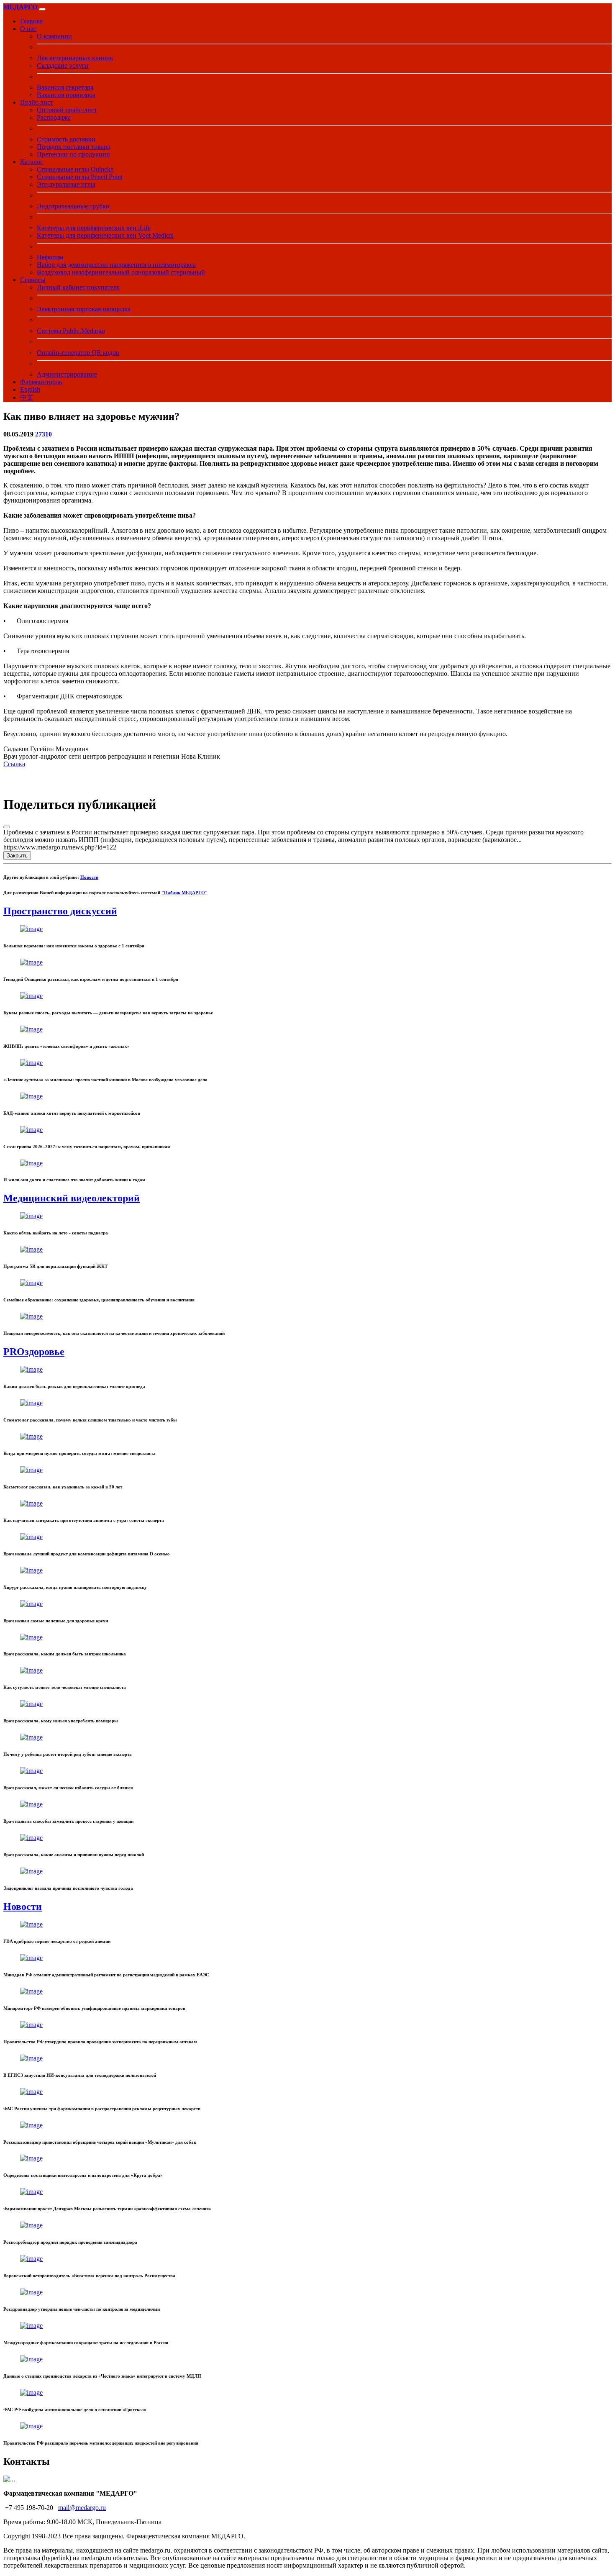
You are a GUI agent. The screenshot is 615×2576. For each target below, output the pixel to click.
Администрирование (67, 374)
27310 (44, 434)
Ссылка (14, 764)
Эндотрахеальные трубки (73, 206)
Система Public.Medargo (71, 331)
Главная (31, 21)
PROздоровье (34, 1352)
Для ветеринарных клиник (75, 58)
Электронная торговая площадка (84, 309)
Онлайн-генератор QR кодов (78, 353)
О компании (54, 36)
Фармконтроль (41, 382)
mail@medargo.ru (82, 2508)
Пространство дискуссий (60, 911)
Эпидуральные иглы (66, 184)
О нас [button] (28, 29)
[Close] (7, 827)
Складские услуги (63, 65)
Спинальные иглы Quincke (75, 169)
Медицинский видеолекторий (72, 1198)
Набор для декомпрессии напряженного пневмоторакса (116, 265)
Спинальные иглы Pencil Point (80, 177)
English (30, 389)
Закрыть (17, 856)
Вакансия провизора (66, 95)
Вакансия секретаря (65, 87)
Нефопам (50, 257)
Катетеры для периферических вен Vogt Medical (105, 235)
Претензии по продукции (73, 154)
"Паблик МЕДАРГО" (184, 893)
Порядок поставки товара (73, 147)
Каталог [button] (32, 162)
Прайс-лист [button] (37, 102)
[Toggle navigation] (42, 9)
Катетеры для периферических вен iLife (94, 228)
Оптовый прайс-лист (67, 110)
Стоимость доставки (66, 139)
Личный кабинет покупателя (78, 287)
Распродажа (54, 117)
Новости (89, 877)
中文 (27, 397)
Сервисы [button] (33, 280)
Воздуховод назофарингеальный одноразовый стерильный (121, 272)
